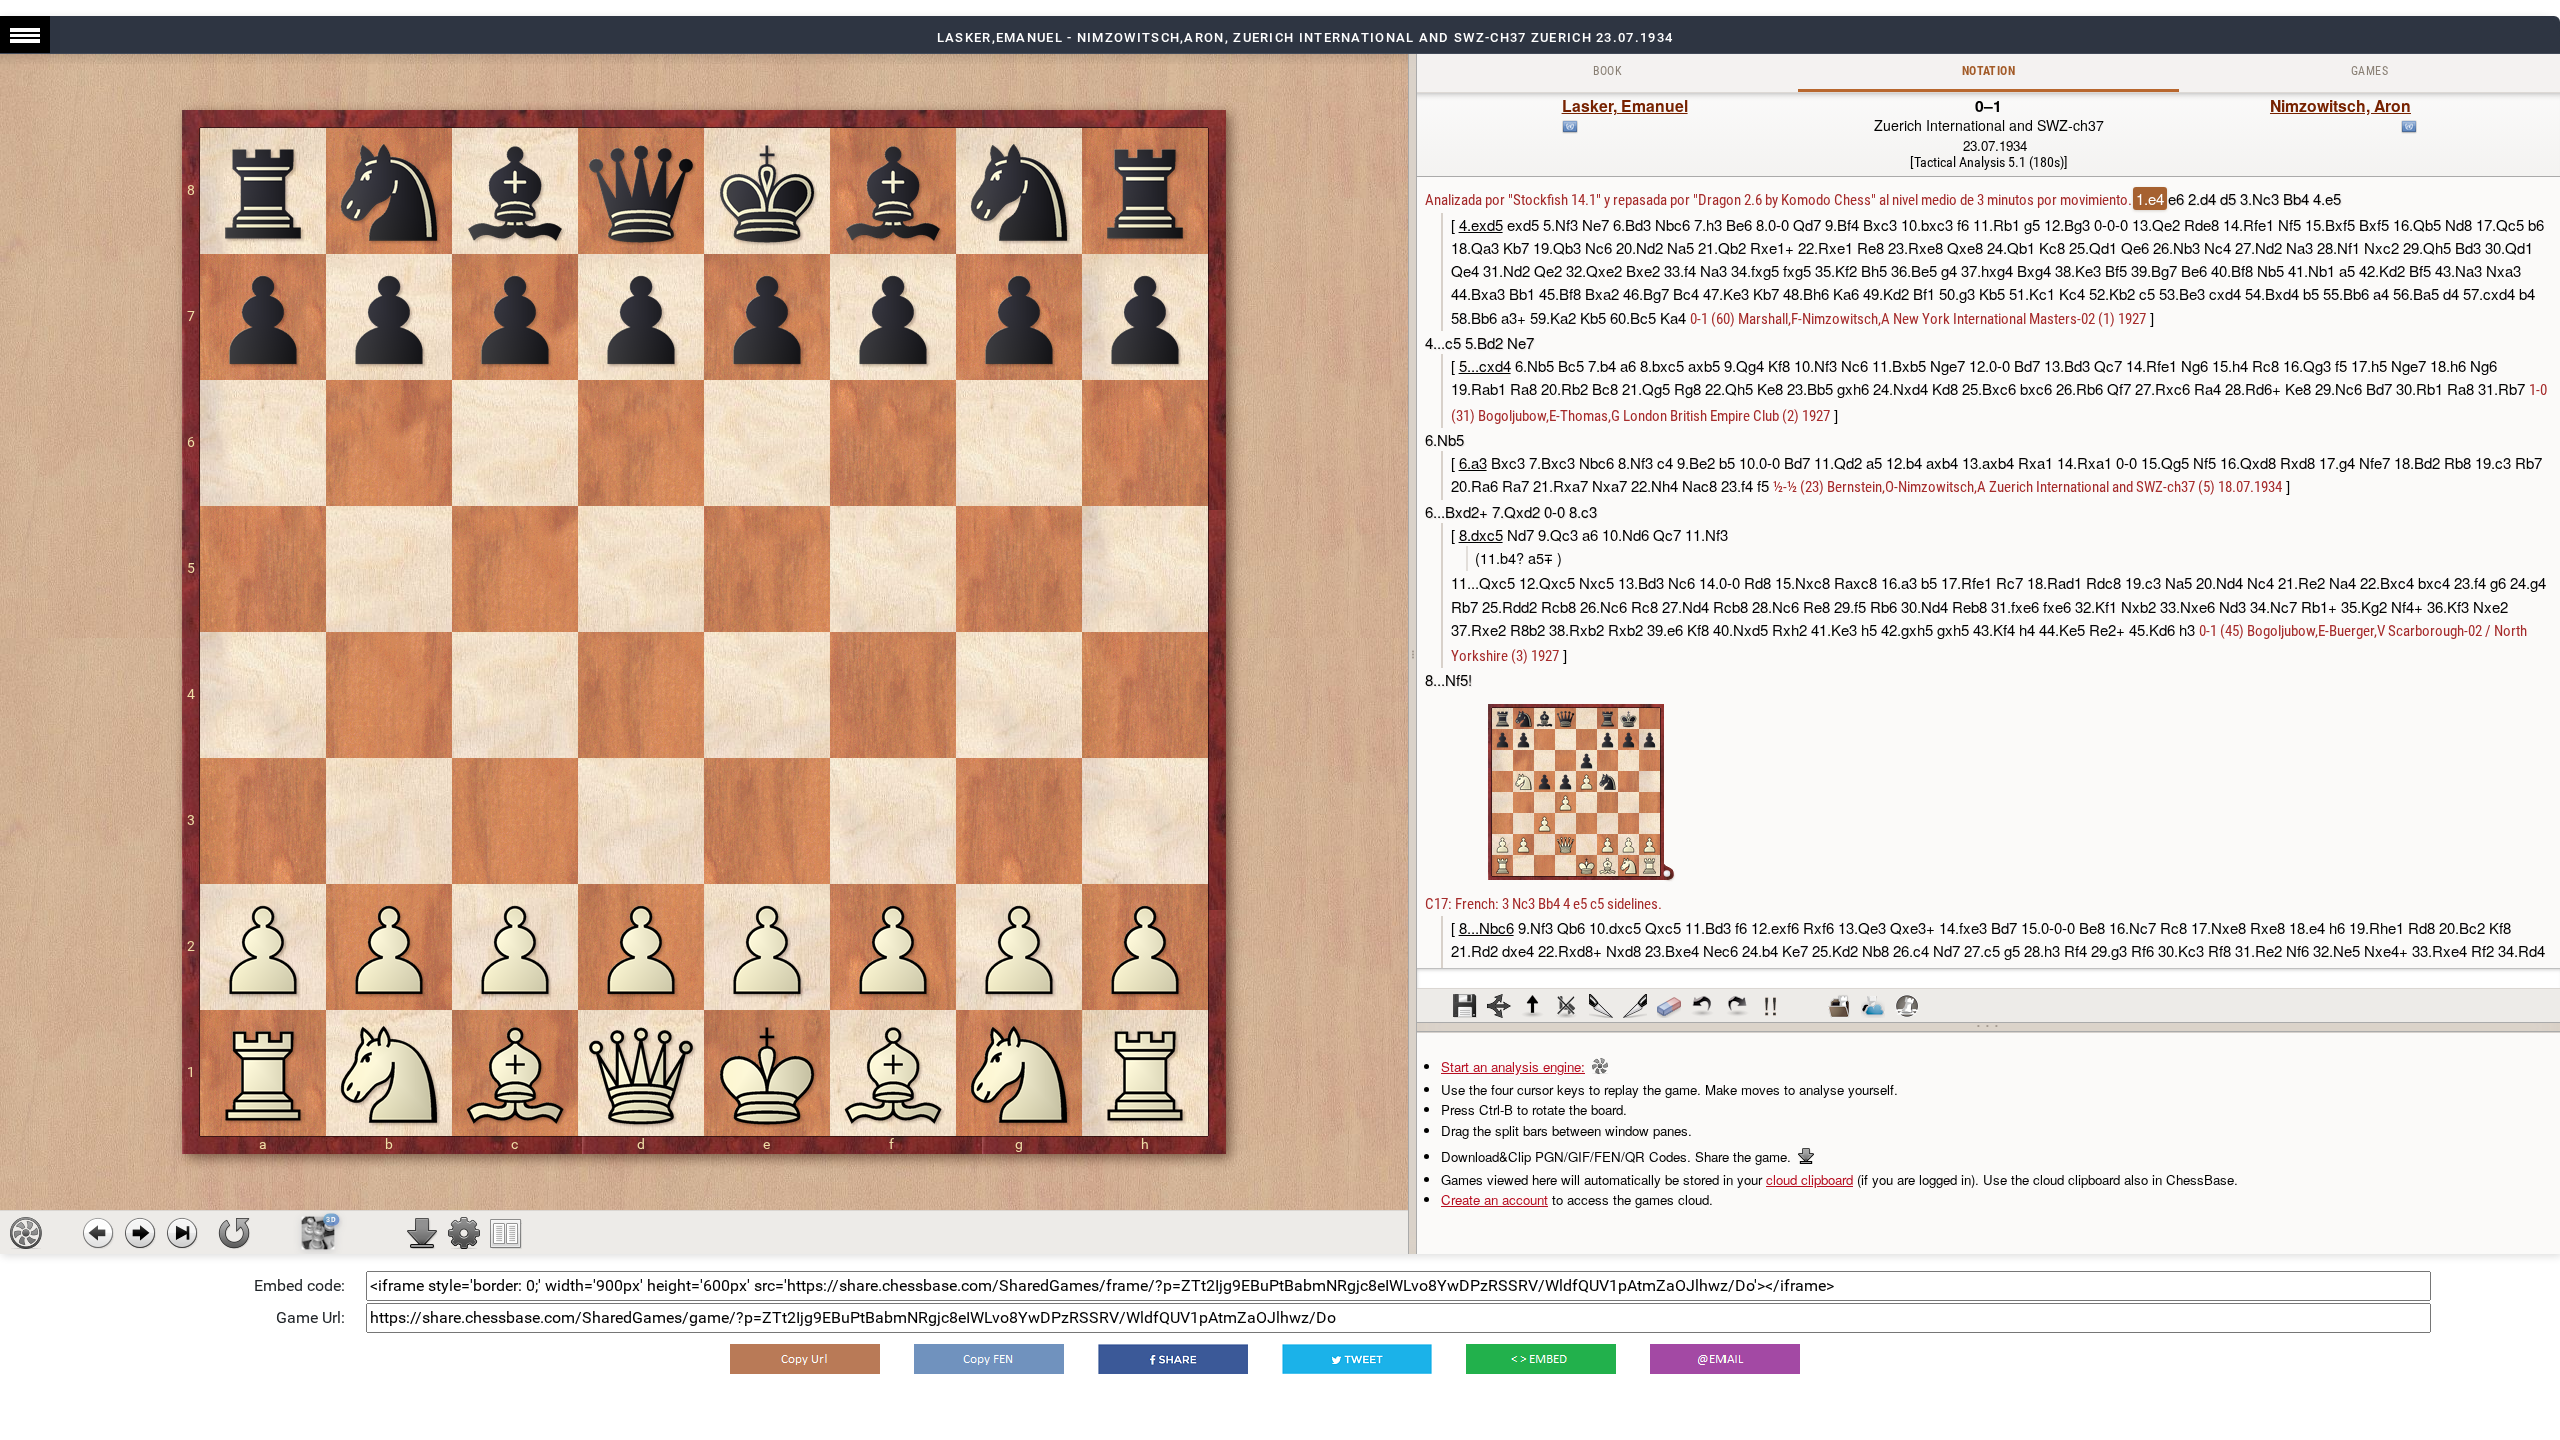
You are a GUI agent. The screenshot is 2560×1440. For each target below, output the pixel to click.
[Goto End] (182, 1233)
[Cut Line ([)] (1601, 1006)
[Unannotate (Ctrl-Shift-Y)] (1669, 1006)
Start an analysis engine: (1513, 1066)
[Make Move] (140, 1233)
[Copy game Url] (805, 1359)
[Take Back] (98, 1233)
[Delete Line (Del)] (1567, 1006)
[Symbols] (1771, 1006)
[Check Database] (1839, 1006)
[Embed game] (1541, 1359)
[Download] (422, 1233)
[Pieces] (464, 1233)
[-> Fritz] (1907, 1006)
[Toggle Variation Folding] (1499, 1006)
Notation (1988, 71)
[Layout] (506, 1233)
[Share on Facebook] (1173, 1359)
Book (1608, 71)
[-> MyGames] (1873, 1006)
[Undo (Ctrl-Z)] (1703, 1006)
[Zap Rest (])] (1635, 1006)
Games (2369, 71)
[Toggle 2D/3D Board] (318, 1233)
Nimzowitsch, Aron (2340, 105)
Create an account (1494, 1199)
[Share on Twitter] (1357, 1359)
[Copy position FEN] (989, 1359)
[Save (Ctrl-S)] (1465, 1006)
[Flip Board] (234, 1233)
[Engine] (26, 1233)
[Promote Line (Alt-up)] (1533, 1006)
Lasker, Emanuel (1625, 105)
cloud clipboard (1809, 1179)
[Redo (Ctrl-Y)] (1737, 1006)
